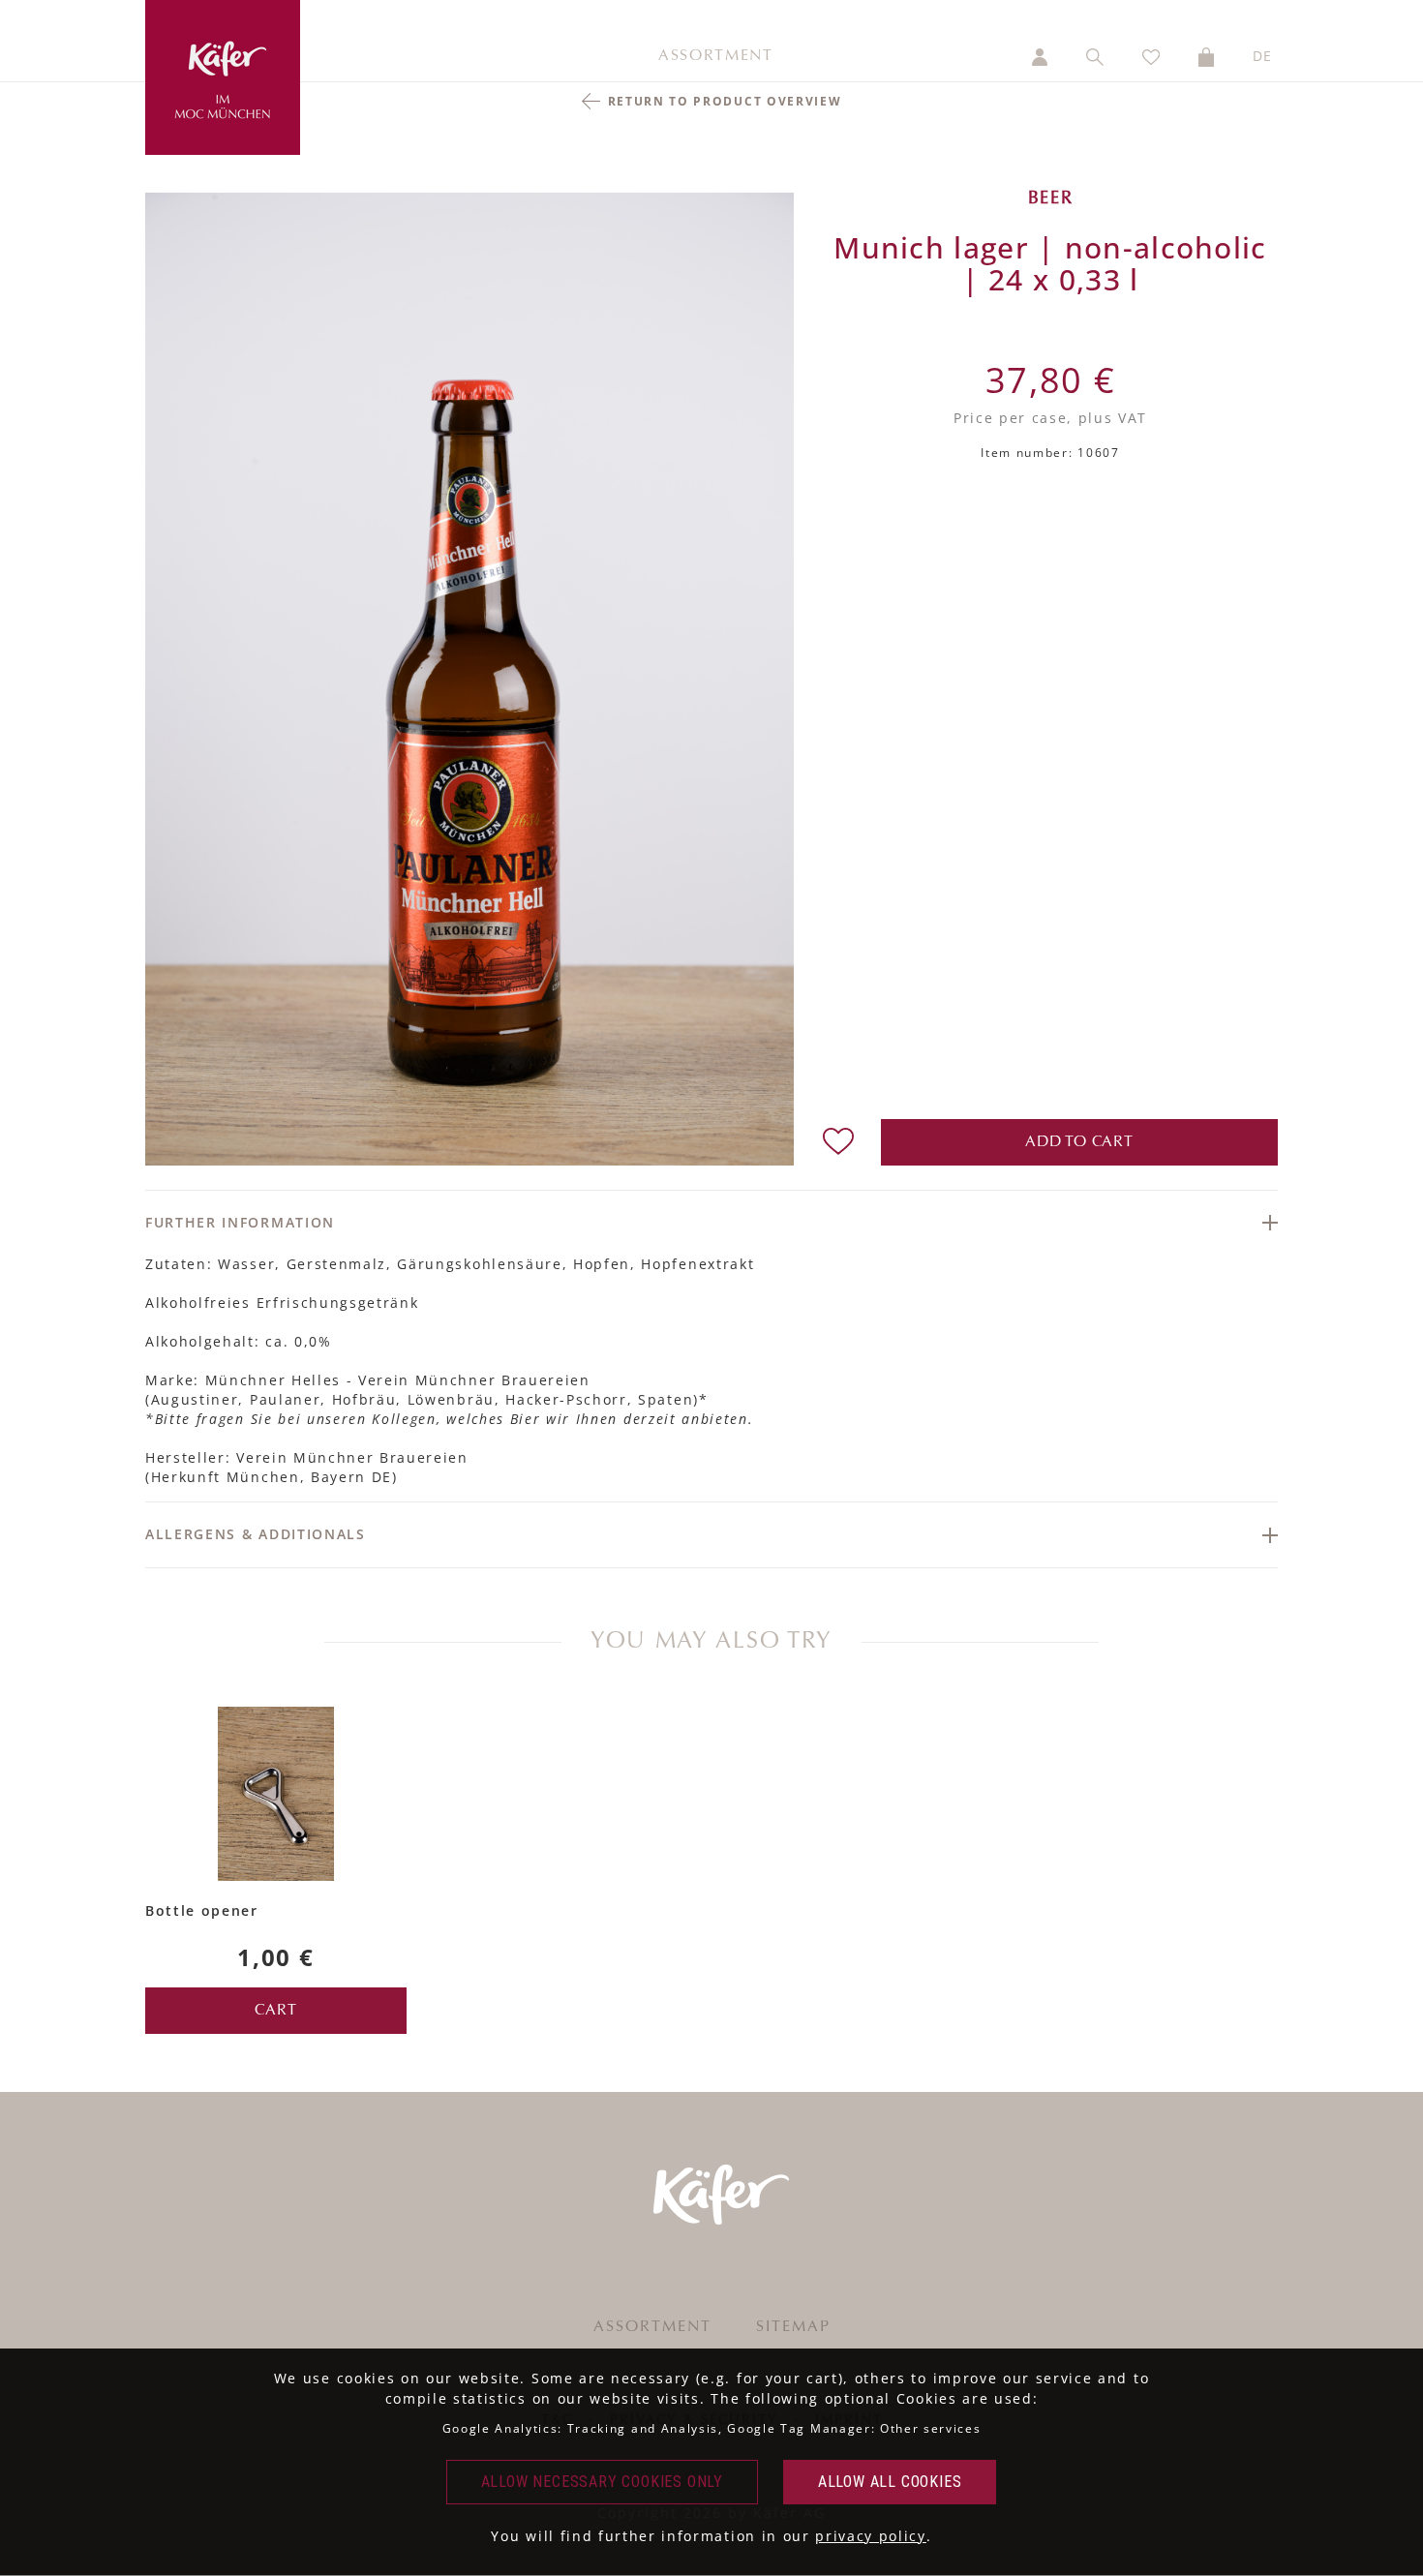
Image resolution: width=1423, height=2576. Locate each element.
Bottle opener (202, 1910)
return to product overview (725, 101)
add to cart (1079, 1142)
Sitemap (793, 2327)
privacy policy (871, 2536)
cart (275, 2011)
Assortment (716, 56)
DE (1263, 56)
